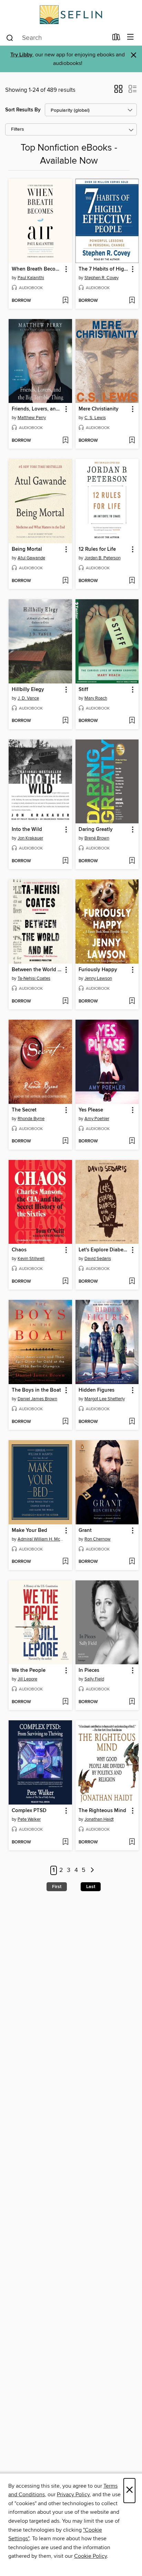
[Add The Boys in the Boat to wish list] (65, 1422)
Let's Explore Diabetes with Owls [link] (104, 1250)
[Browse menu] (130, 37)
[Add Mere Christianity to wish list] (132, 441)
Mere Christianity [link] (99, 409)
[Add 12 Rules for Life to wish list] (132, 581)
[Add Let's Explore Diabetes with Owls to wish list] (132, 1282)
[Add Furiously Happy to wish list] (132, 1001)
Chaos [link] (19, 1250)
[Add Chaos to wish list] (65, 1282)
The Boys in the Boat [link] (36, 1390)
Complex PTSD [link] (29, 1811)
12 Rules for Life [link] (97, 549)
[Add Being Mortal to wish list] (65, 581)
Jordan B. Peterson (103, 558)
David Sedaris (98, 1259)
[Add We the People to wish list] (65, 1702)
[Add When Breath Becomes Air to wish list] (65, 301)
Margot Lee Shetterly (105, 1399)
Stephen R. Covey (102, 278)
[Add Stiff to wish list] (132, 721)
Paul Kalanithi (31, 278)
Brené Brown (97, 838)
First (57, 1887)
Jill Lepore (27, 1679)
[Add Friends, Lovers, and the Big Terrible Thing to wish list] (65, 441)
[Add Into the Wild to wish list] (65, 861)
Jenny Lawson (98, 978)
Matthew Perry (32, 418)
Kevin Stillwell (31, 1259)
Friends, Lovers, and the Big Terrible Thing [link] (37, 409)
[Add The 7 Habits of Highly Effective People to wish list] (132, 301)
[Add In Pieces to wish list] (132, 1702)
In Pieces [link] (89, 1670)
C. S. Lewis (95, 418)
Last (91, 1887)
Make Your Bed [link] (29, 1531)
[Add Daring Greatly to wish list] (132, 861)
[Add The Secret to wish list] (65, 1141)
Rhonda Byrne (31, 1119)
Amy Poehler (97, 1119)
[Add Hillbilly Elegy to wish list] (65, 721)
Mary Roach (96, 698)
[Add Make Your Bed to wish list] (65, 1562)
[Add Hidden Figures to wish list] (132, 1422)
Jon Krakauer (30, 838)
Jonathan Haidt (99, 1819)
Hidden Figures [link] (97, 1390)
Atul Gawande (31, 558)
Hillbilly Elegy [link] (28, 690)
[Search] (10, 37)
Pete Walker (29, 1819)
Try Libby (21, 55)
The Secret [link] (24, 1110)
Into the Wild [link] (27, 830)
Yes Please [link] (91, 1110)
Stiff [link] (83, 690)
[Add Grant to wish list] (132, 1562)
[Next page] (92, 1870)
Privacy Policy (73, 2495)
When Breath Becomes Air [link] (37, 269)
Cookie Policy (90, 2556)
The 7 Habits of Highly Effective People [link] (104, 269)
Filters (18, 129)
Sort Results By (23, 110)
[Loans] (116, 39)
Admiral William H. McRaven (41, 1539)
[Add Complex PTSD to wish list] (65, 1842)
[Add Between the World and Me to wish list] (65, 1001)
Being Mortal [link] (27, 549)
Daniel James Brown (37, 1399)
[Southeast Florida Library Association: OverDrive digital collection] (71, 15)
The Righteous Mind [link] (102, 1811)
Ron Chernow (98, 1539)
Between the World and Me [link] (37, 970)
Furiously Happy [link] (98, 970)
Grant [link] (85, 1531)
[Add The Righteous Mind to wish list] (132, 1842)
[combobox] (57, 38)
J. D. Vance (28, 698)
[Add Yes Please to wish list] (132, 1141)
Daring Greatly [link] (96, 830)
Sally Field (94, 1679)
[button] (118, 91)
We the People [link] (29, 1670)
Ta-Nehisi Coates (34, 978)
